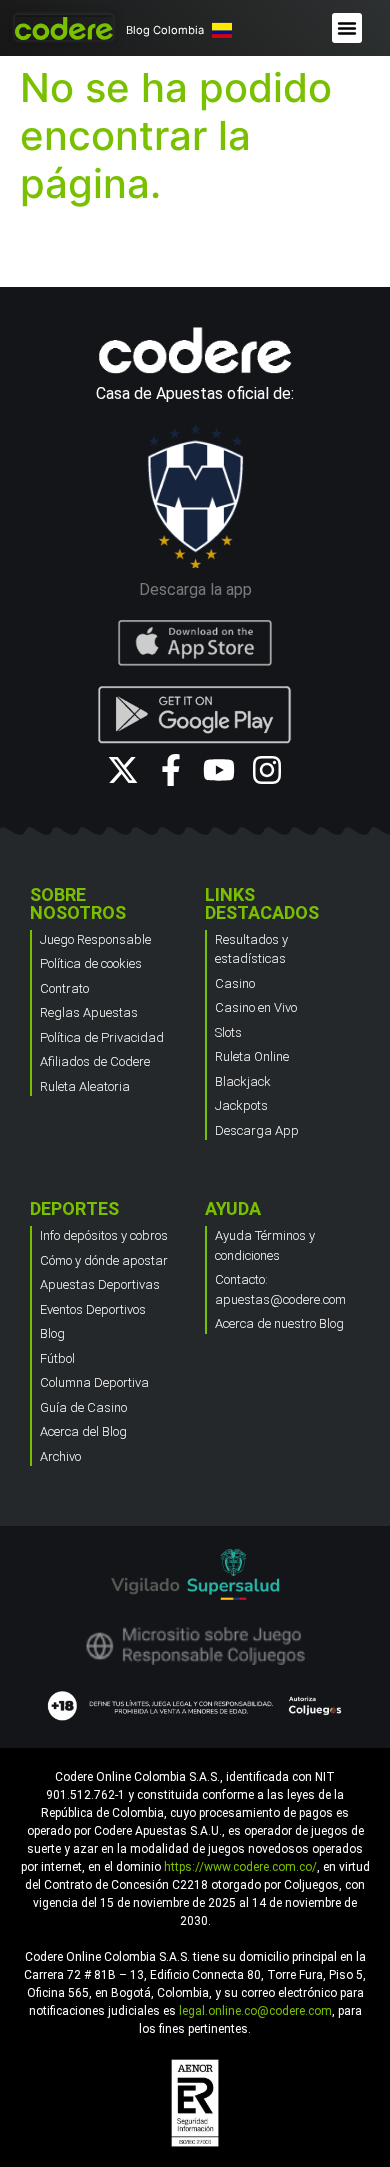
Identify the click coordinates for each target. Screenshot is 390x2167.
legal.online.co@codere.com (255, 2011)
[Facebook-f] (171, 770)
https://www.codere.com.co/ (240, 1867)
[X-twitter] (123, 770)
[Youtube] (219, 770)
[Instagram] (267, 770)
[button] (347, 28)
